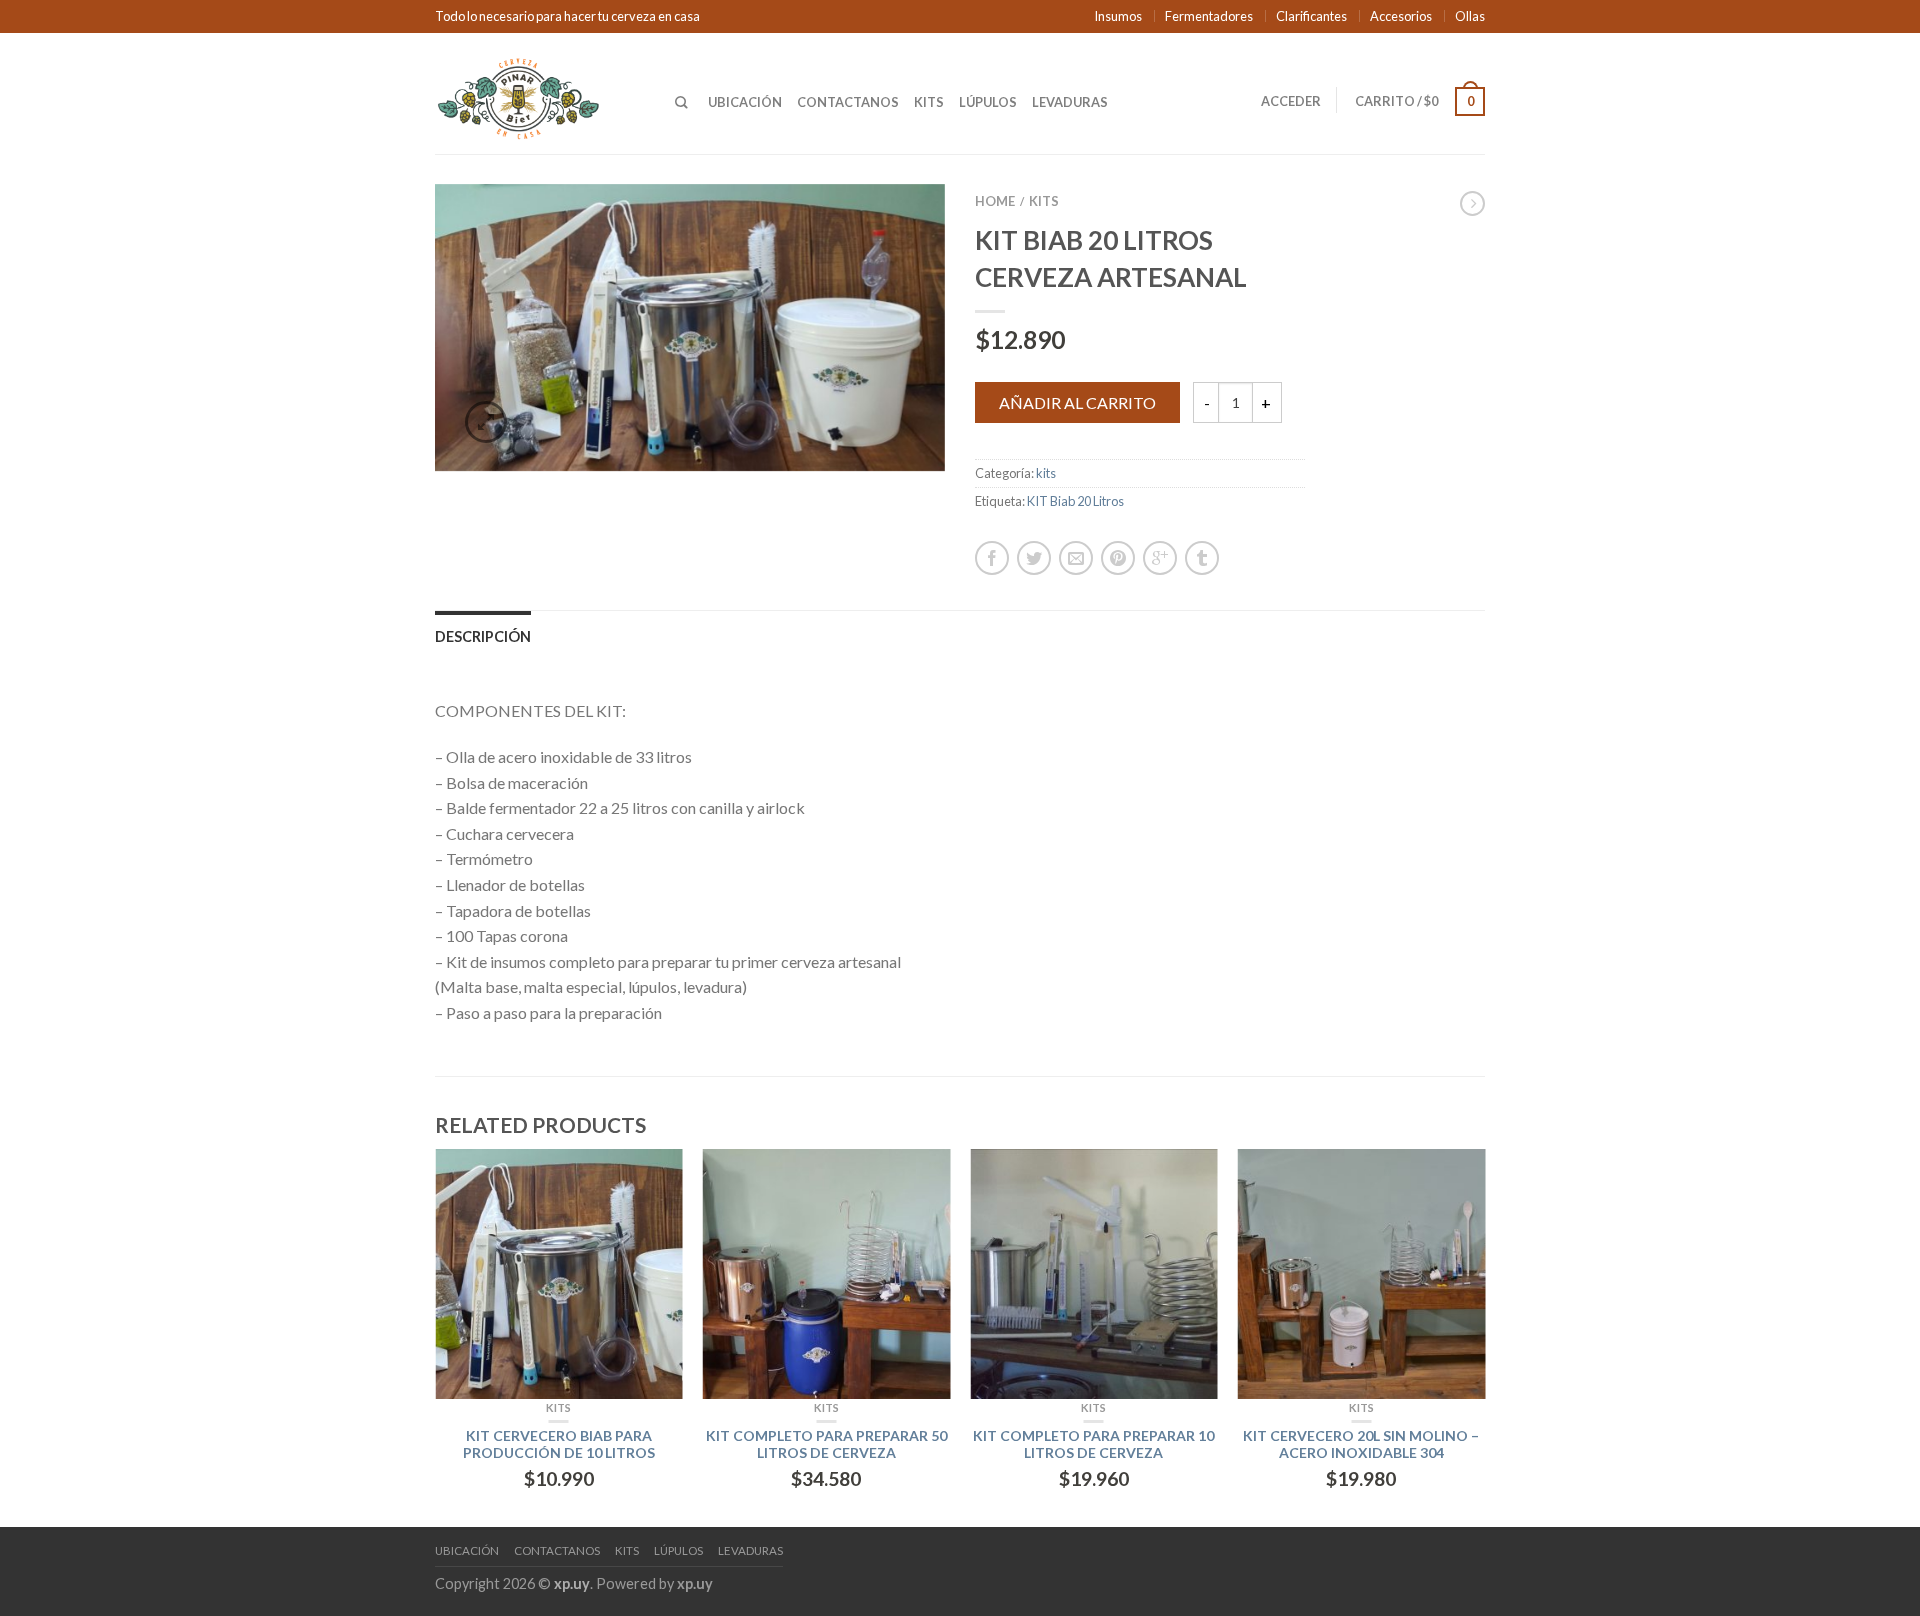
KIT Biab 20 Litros (1075, 501)
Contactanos (848, 102)
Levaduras (1070, 102)
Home (995, 201)
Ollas (1470, 16)
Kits (929, 102)
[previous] (436, 1338)
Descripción (483, 636)
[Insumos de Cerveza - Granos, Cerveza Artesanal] (540, 93)
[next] (1485, 1338)
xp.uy (572, 1583)
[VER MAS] (559, 1274)
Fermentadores (1209, 16)
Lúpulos (988, 102)
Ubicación (745, 102)
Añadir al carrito (1077, 402)
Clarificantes (1311, 16)
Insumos (1118, 16)
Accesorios (1401, 16)
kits (1044, 201)
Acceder (1291, 101)
